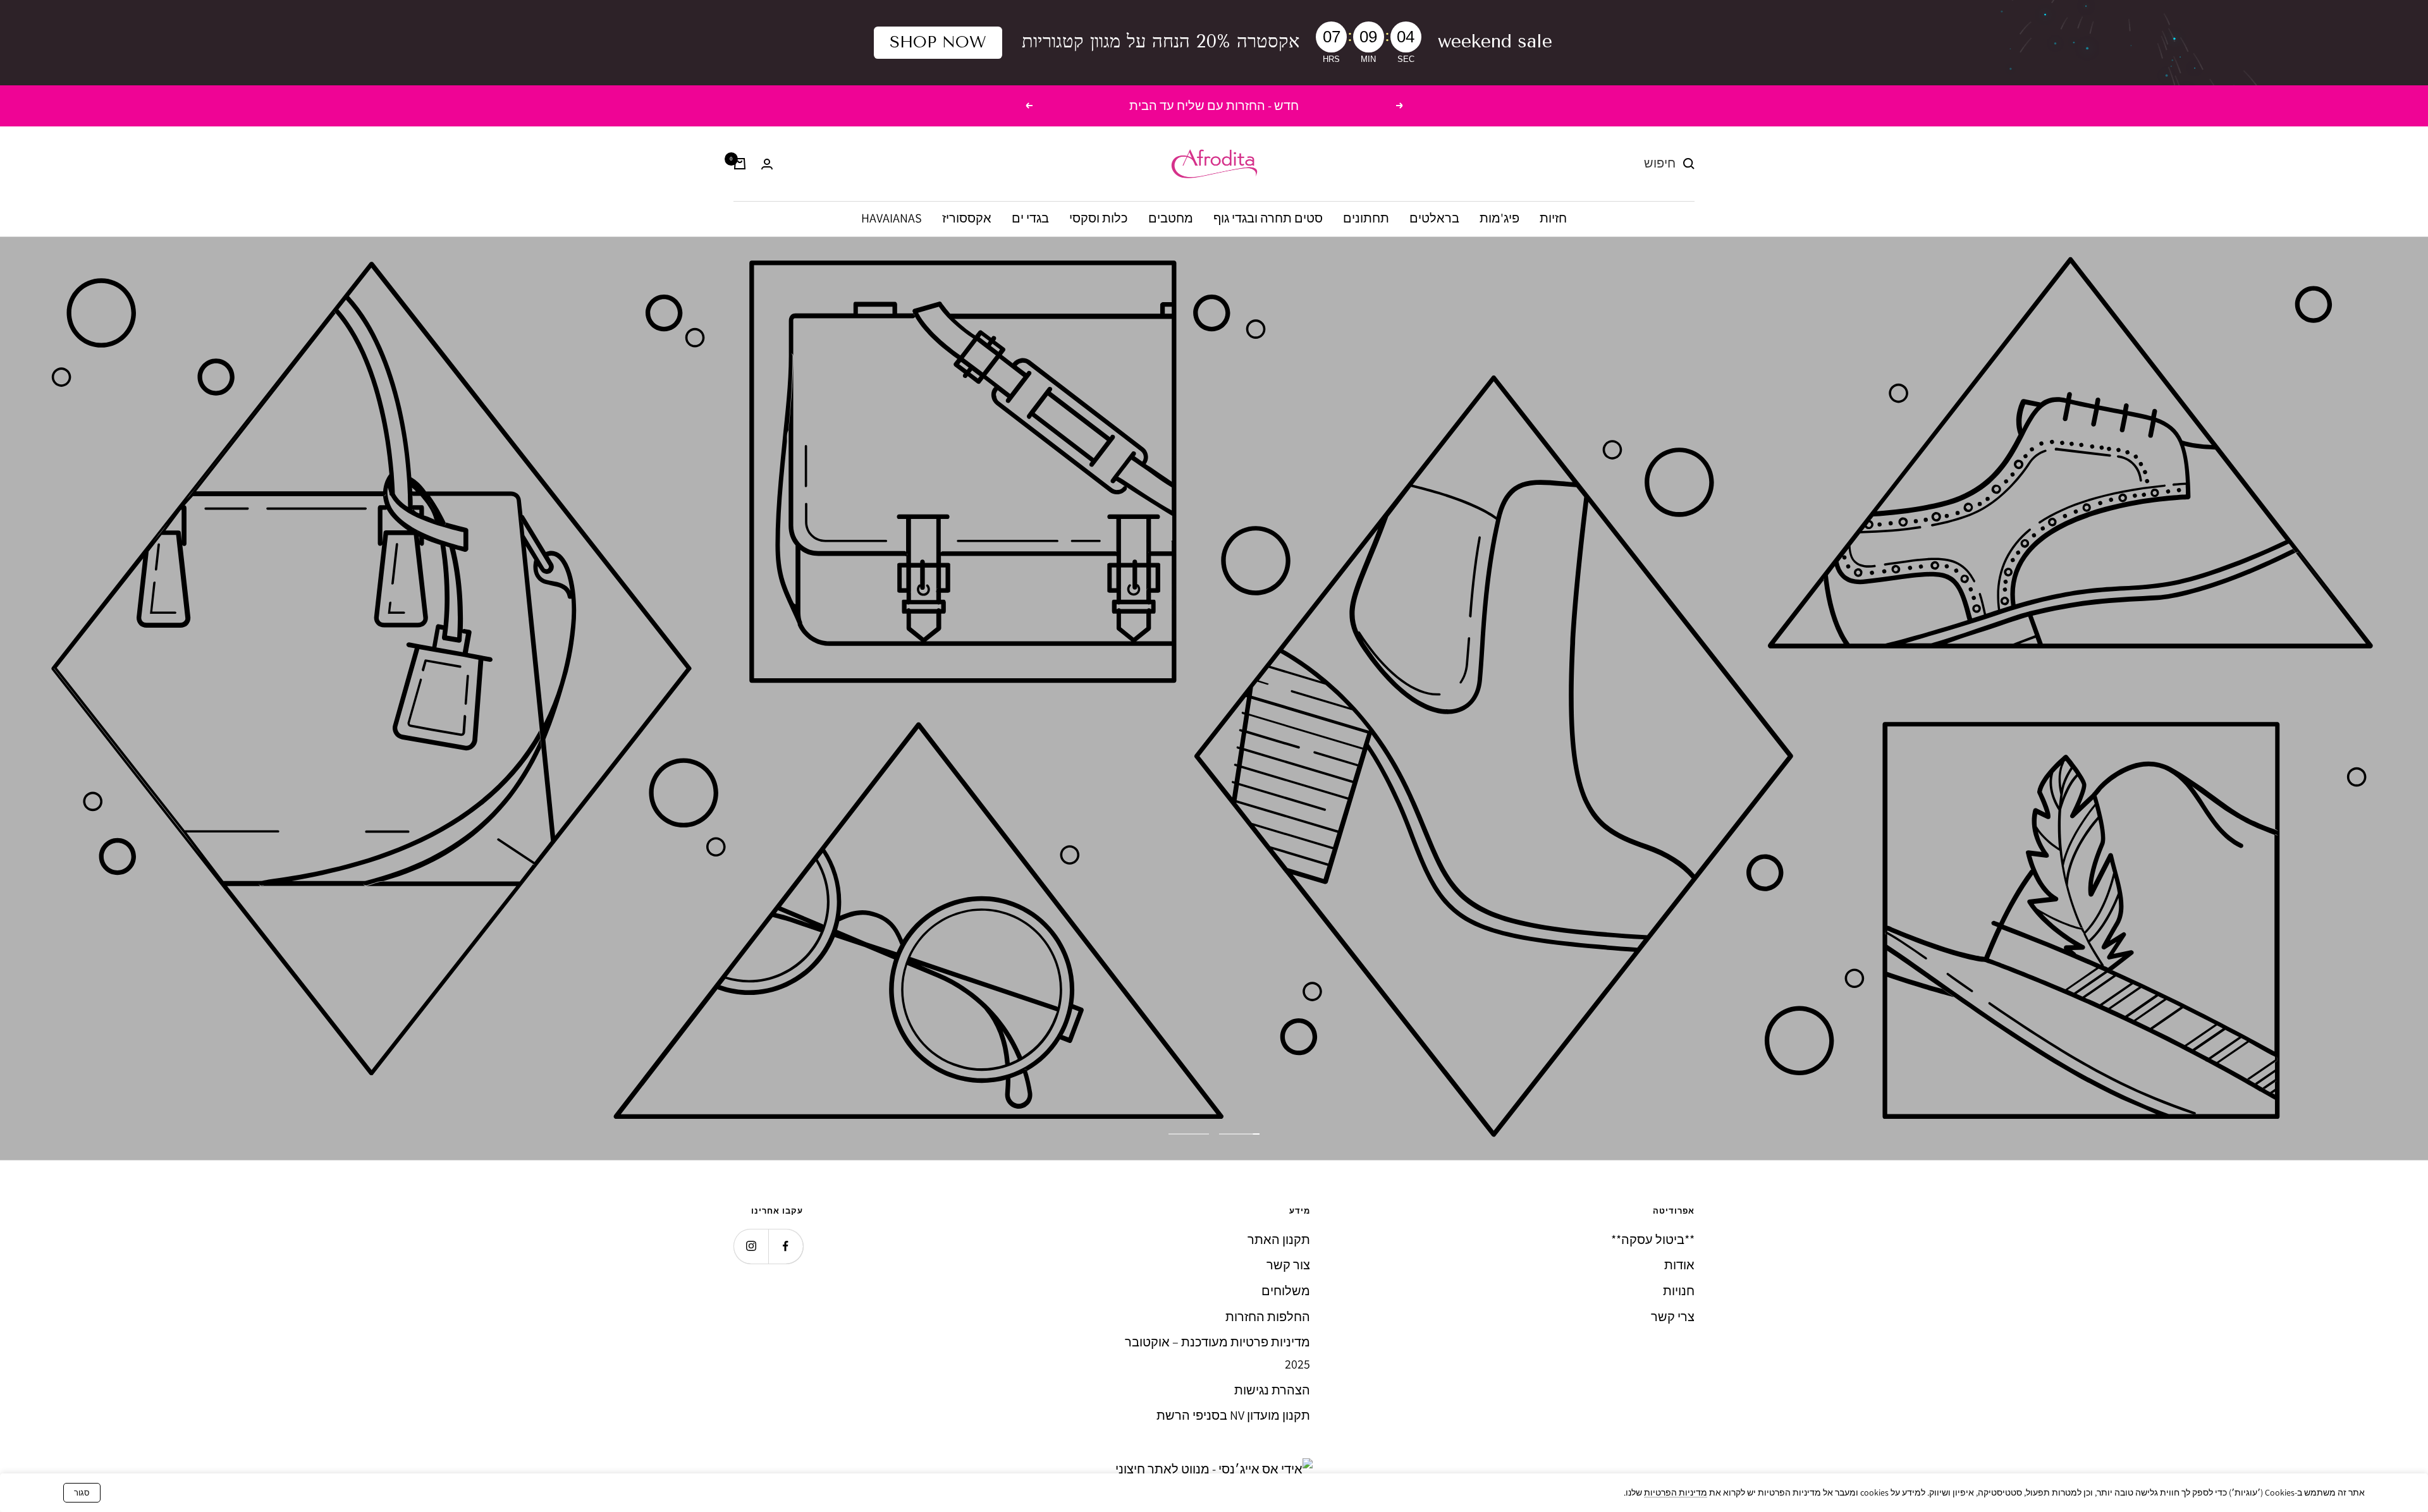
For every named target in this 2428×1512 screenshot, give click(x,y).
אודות (1679, 1265)
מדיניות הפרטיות (1676, 1492)
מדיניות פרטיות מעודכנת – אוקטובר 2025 (1217, 1353)
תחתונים (1366, 219)
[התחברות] (767, 164)
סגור (82, 1493)
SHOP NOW (938, 42)
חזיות (1553, 219)
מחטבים (1171, 219)
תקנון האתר (1279, 1240)
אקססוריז (967, 219)
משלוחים (1286, 1291)
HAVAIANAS (892, 219)
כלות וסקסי (1099, 219)
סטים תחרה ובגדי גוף (1268, 219)
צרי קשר (1673, 1317)
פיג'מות (1499, 219)
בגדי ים (1030, 219)
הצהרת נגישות (1272, 1390)
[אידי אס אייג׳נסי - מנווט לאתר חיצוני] (1214, 1469)
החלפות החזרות (1268, 1317)
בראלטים (1434, 219)
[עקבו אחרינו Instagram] (751, 1246)
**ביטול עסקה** (1653, 1240)
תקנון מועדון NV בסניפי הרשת (1233, 1415)
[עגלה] (740, 164)
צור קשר (1288, 1265)
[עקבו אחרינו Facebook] (786, 1246)
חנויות (1679, 1291)
